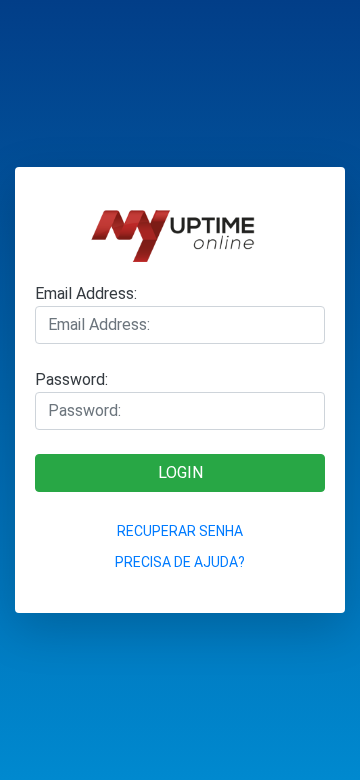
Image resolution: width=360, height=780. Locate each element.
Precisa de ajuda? (180, 562)
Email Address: (86, 293)
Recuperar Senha (180, 531)
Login (180, 472)
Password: (71, 379)
